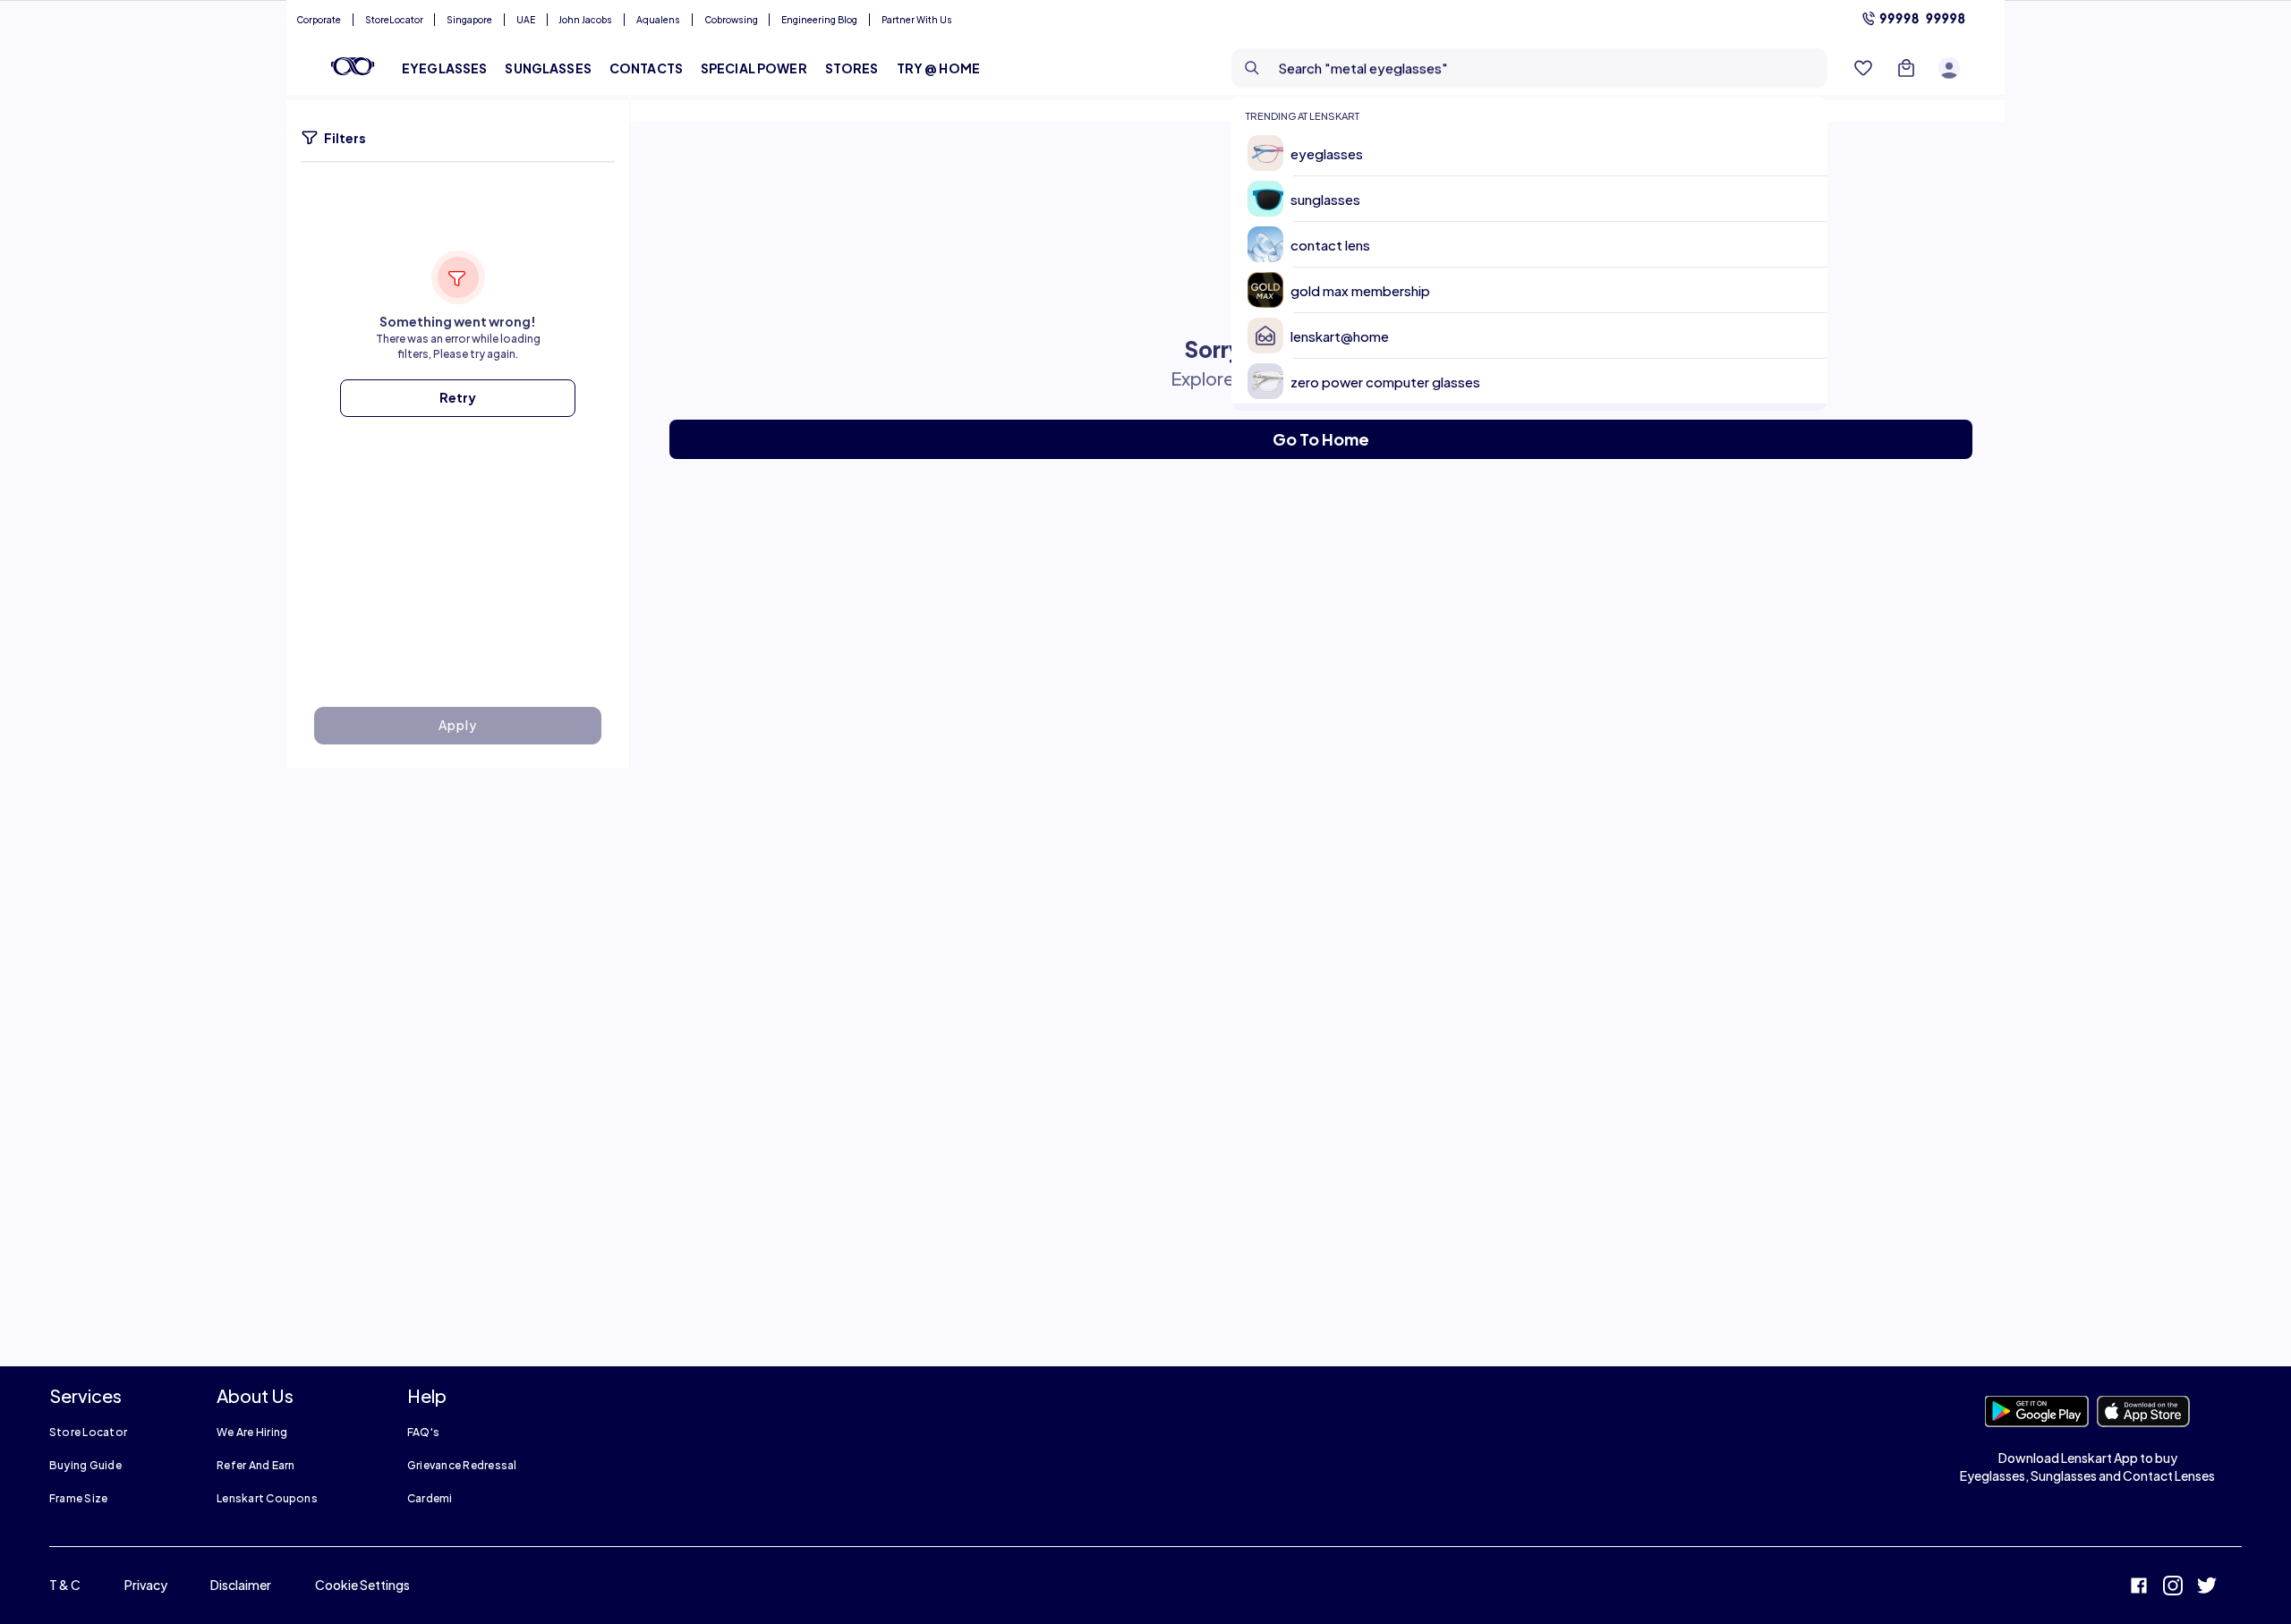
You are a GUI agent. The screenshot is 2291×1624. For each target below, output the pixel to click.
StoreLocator (394, 20)
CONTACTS (646, 68)
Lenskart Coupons (267, 1498)
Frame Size (78, 1498)
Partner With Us (917, 20)
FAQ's (423, 1432)
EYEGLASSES (444, 68)
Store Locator (88, 1432)
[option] (1537, 153)
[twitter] (2207, 1588)
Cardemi (430, 1498)
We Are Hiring (252, 1432)
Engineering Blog (819, 20)
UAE (526, 20)
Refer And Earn (256, 1465)
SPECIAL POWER (754, 68)
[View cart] (1906, 68)
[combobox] (1529, 68)
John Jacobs (585, 20)
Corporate (319, 20)
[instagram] (2173, 1588)
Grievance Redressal (462, 1465)
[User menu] (1949, 68)
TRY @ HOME (938, 68)
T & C (65, 1585)
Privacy (146, 1585)
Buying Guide (85, 1465)
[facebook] (2139, 1588)
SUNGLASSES (548, 68)
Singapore (469, 20)
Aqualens (658, 20)
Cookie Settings (362, 1585)
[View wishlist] (1863, 68)
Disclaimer (241, 1585)
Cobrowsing (731, 20)
